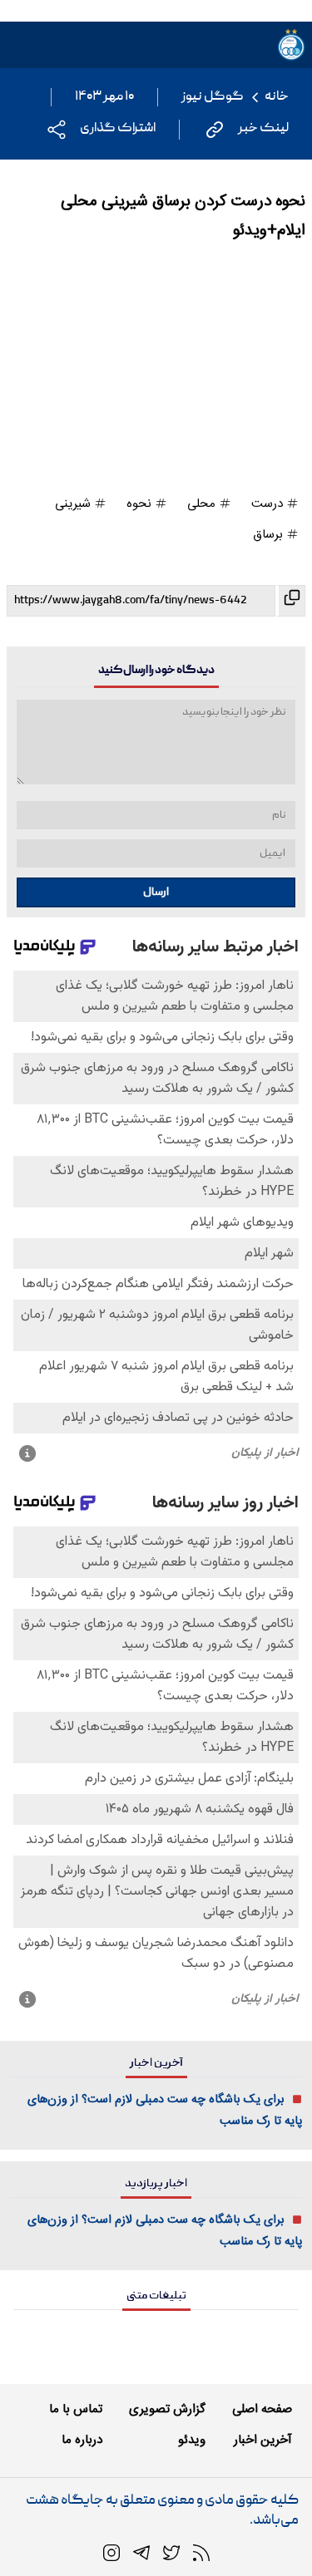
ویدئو (192, 2440)
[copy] (290, 601)
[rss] (201, 2554)
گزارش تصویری (167, 2409)
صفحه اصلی (262, 2409)
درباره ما (82, 2440)
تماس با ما (76, 2409)
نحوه (141, 504)
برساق (270, 535)
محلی (203, 504)
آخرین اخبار (263, 2440)
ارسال (156, 892)
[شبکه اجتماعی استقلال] (171, 2554)
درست (269, 504)
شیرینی (74, 504)
